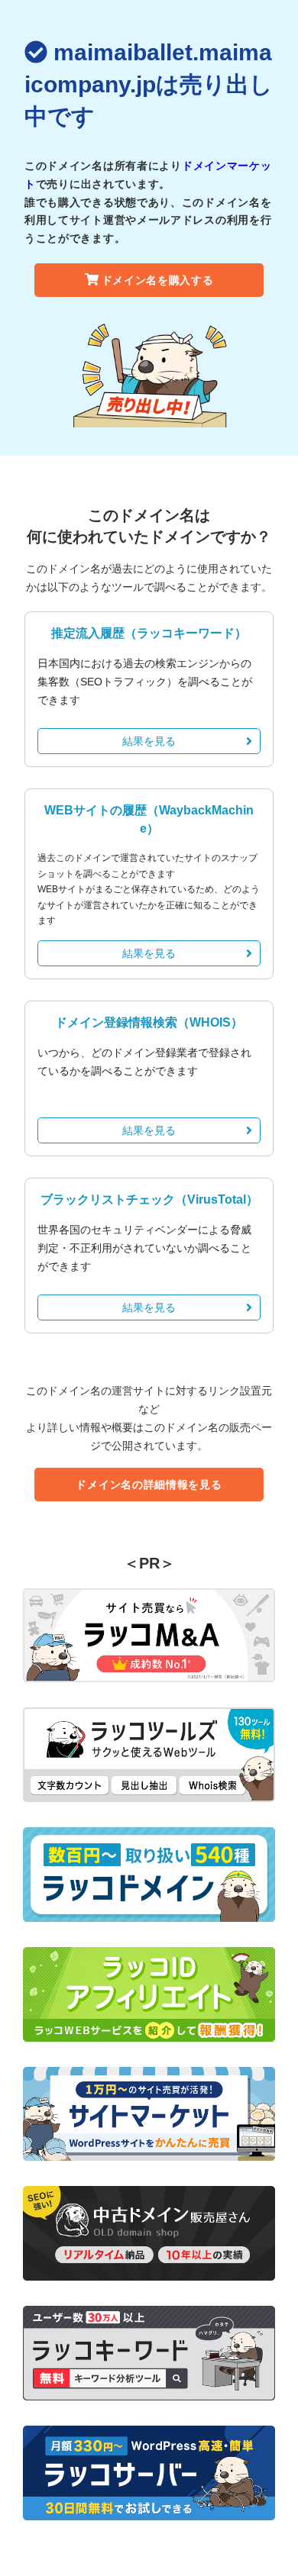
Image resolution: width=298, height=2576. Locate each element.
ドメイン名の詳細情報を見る (149, 1485)
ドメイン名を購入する (158, 280)
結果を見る (149, 741)
